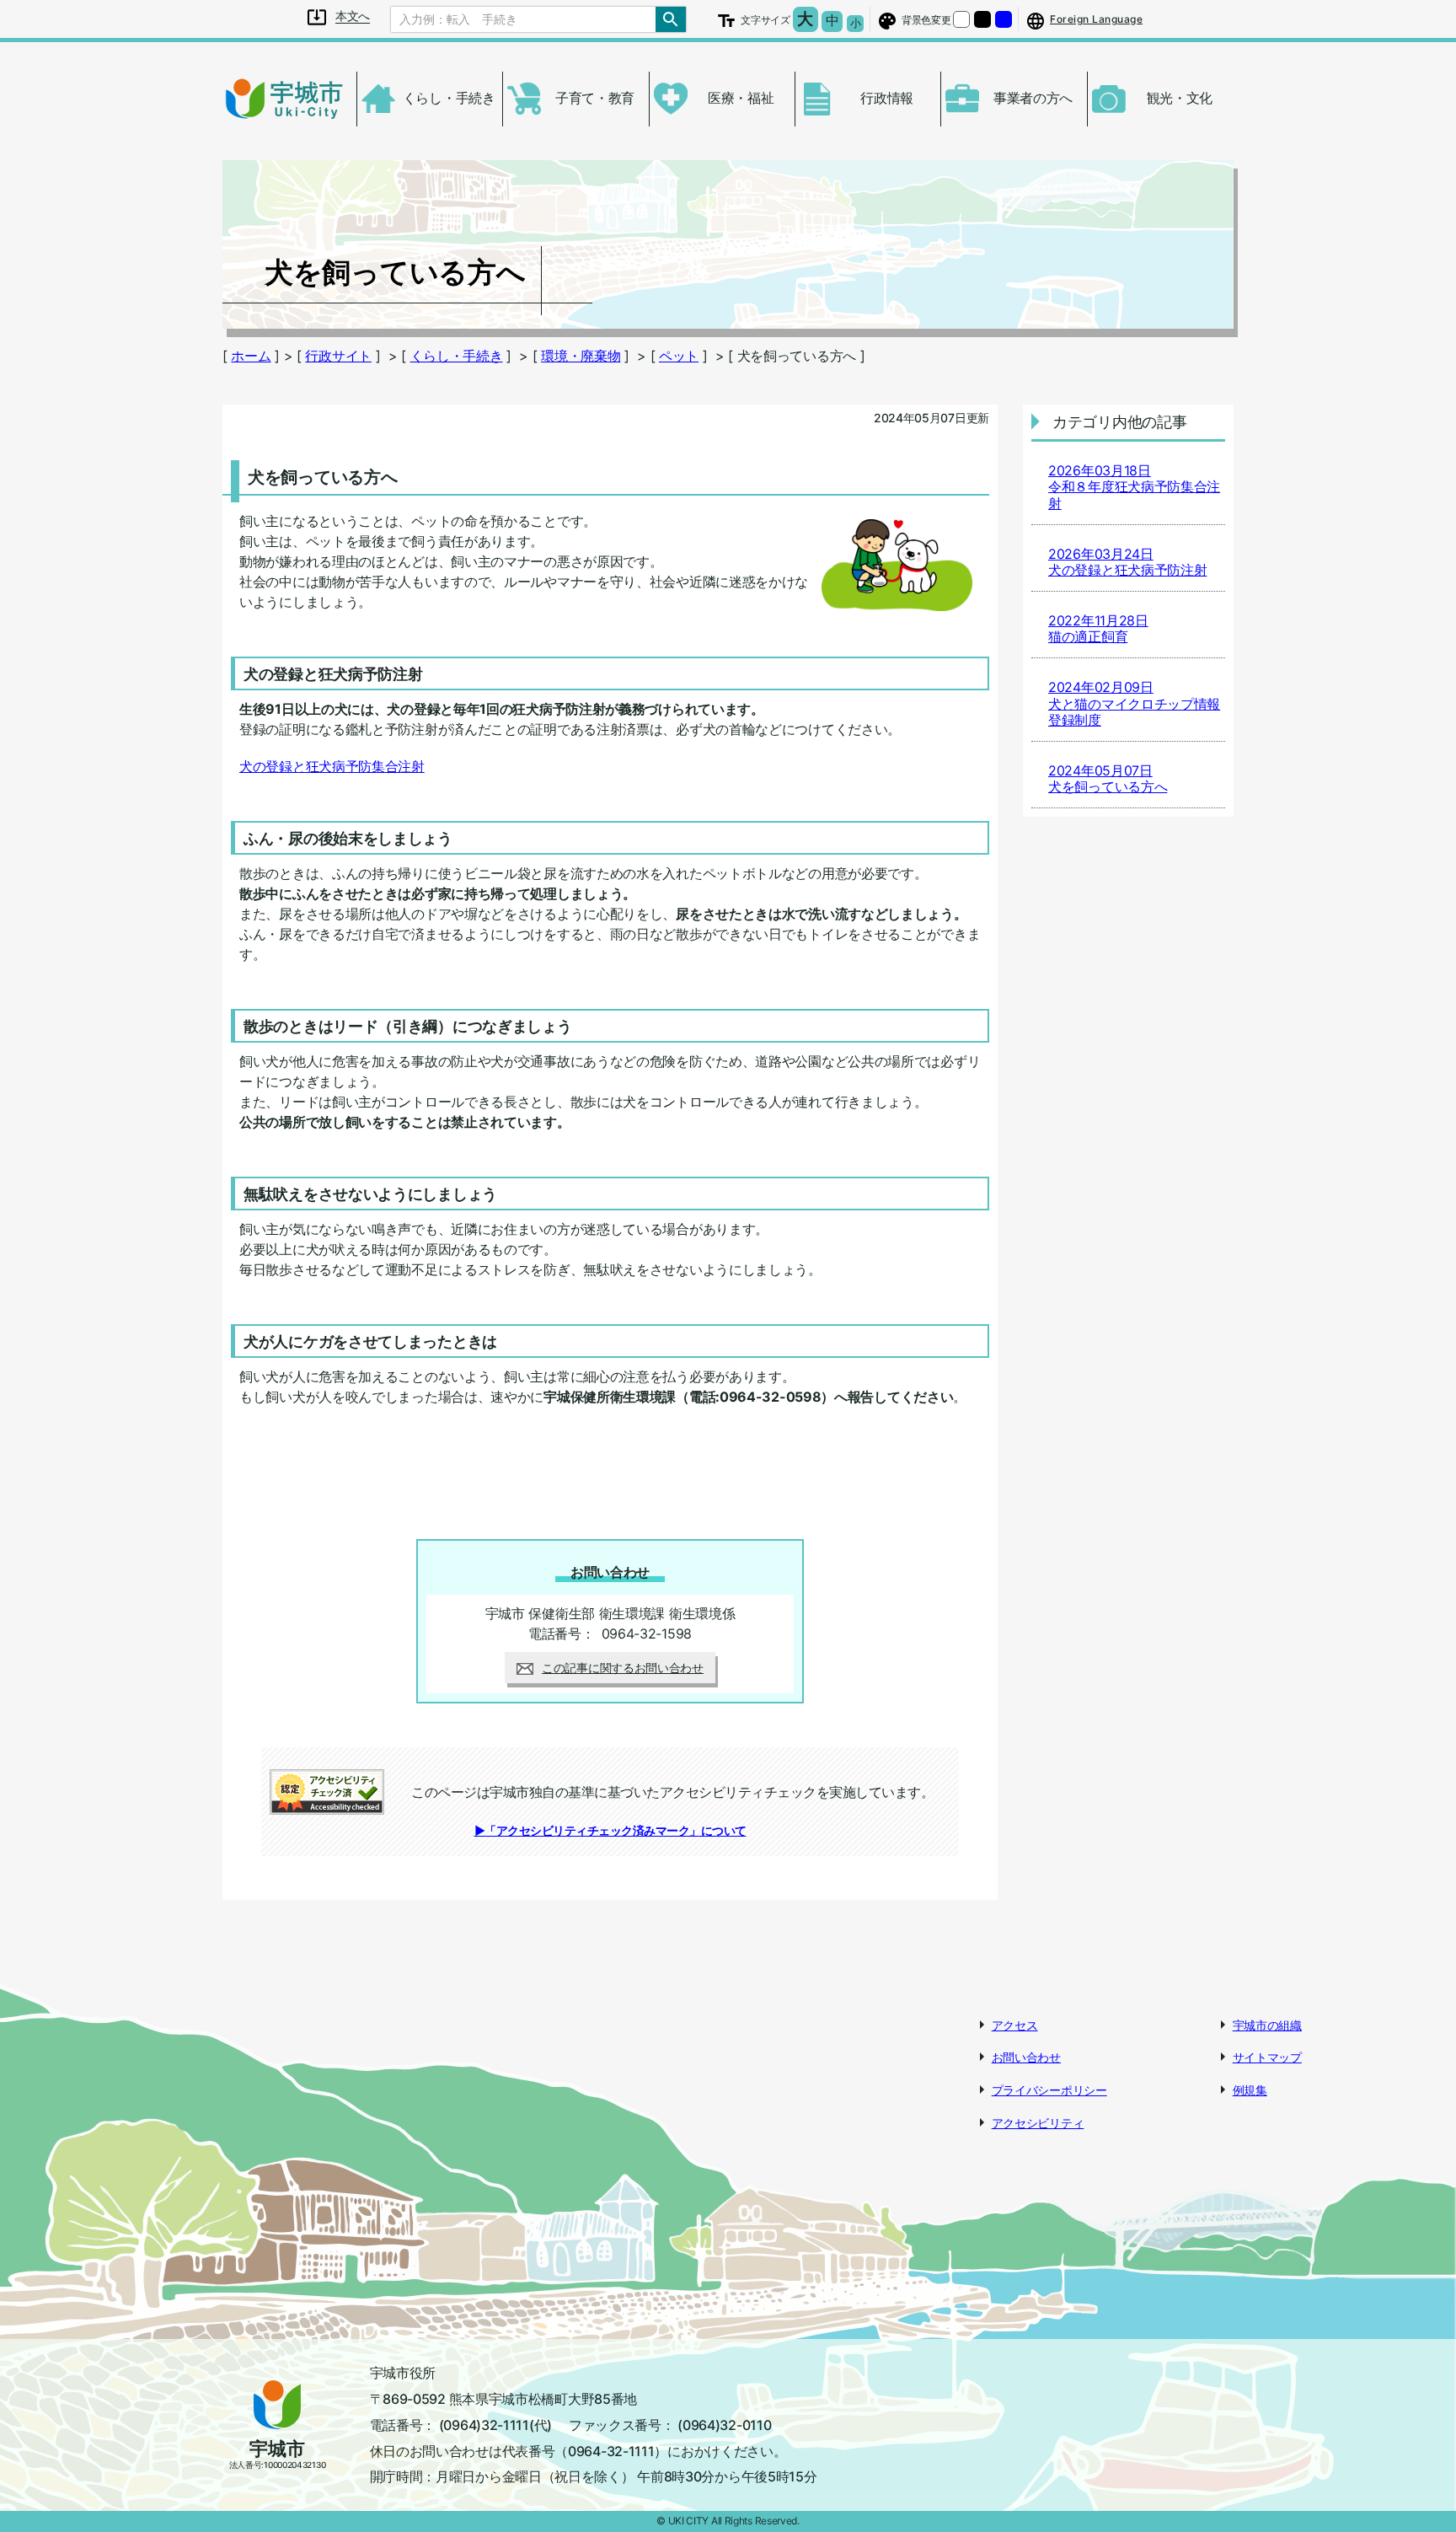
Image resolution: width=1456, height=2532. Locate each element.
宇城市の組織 (1267, 2025)
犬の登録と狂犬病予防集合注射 (332, 766)
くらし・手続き (457, 356)
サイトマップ (1267, 2057)
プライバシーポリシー (1049, 2090)
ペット (679, 356)
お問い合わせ (1026, 2057)
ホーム (251, 356)
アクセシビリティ (1038, 2123)
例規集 (1250, 2090)
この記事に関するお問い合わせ (623, 1668)
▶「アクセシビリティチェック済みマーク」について (610, 1830)
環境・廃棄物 (581, 356)
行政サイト (338, 356)
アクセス (1015, 2025)
